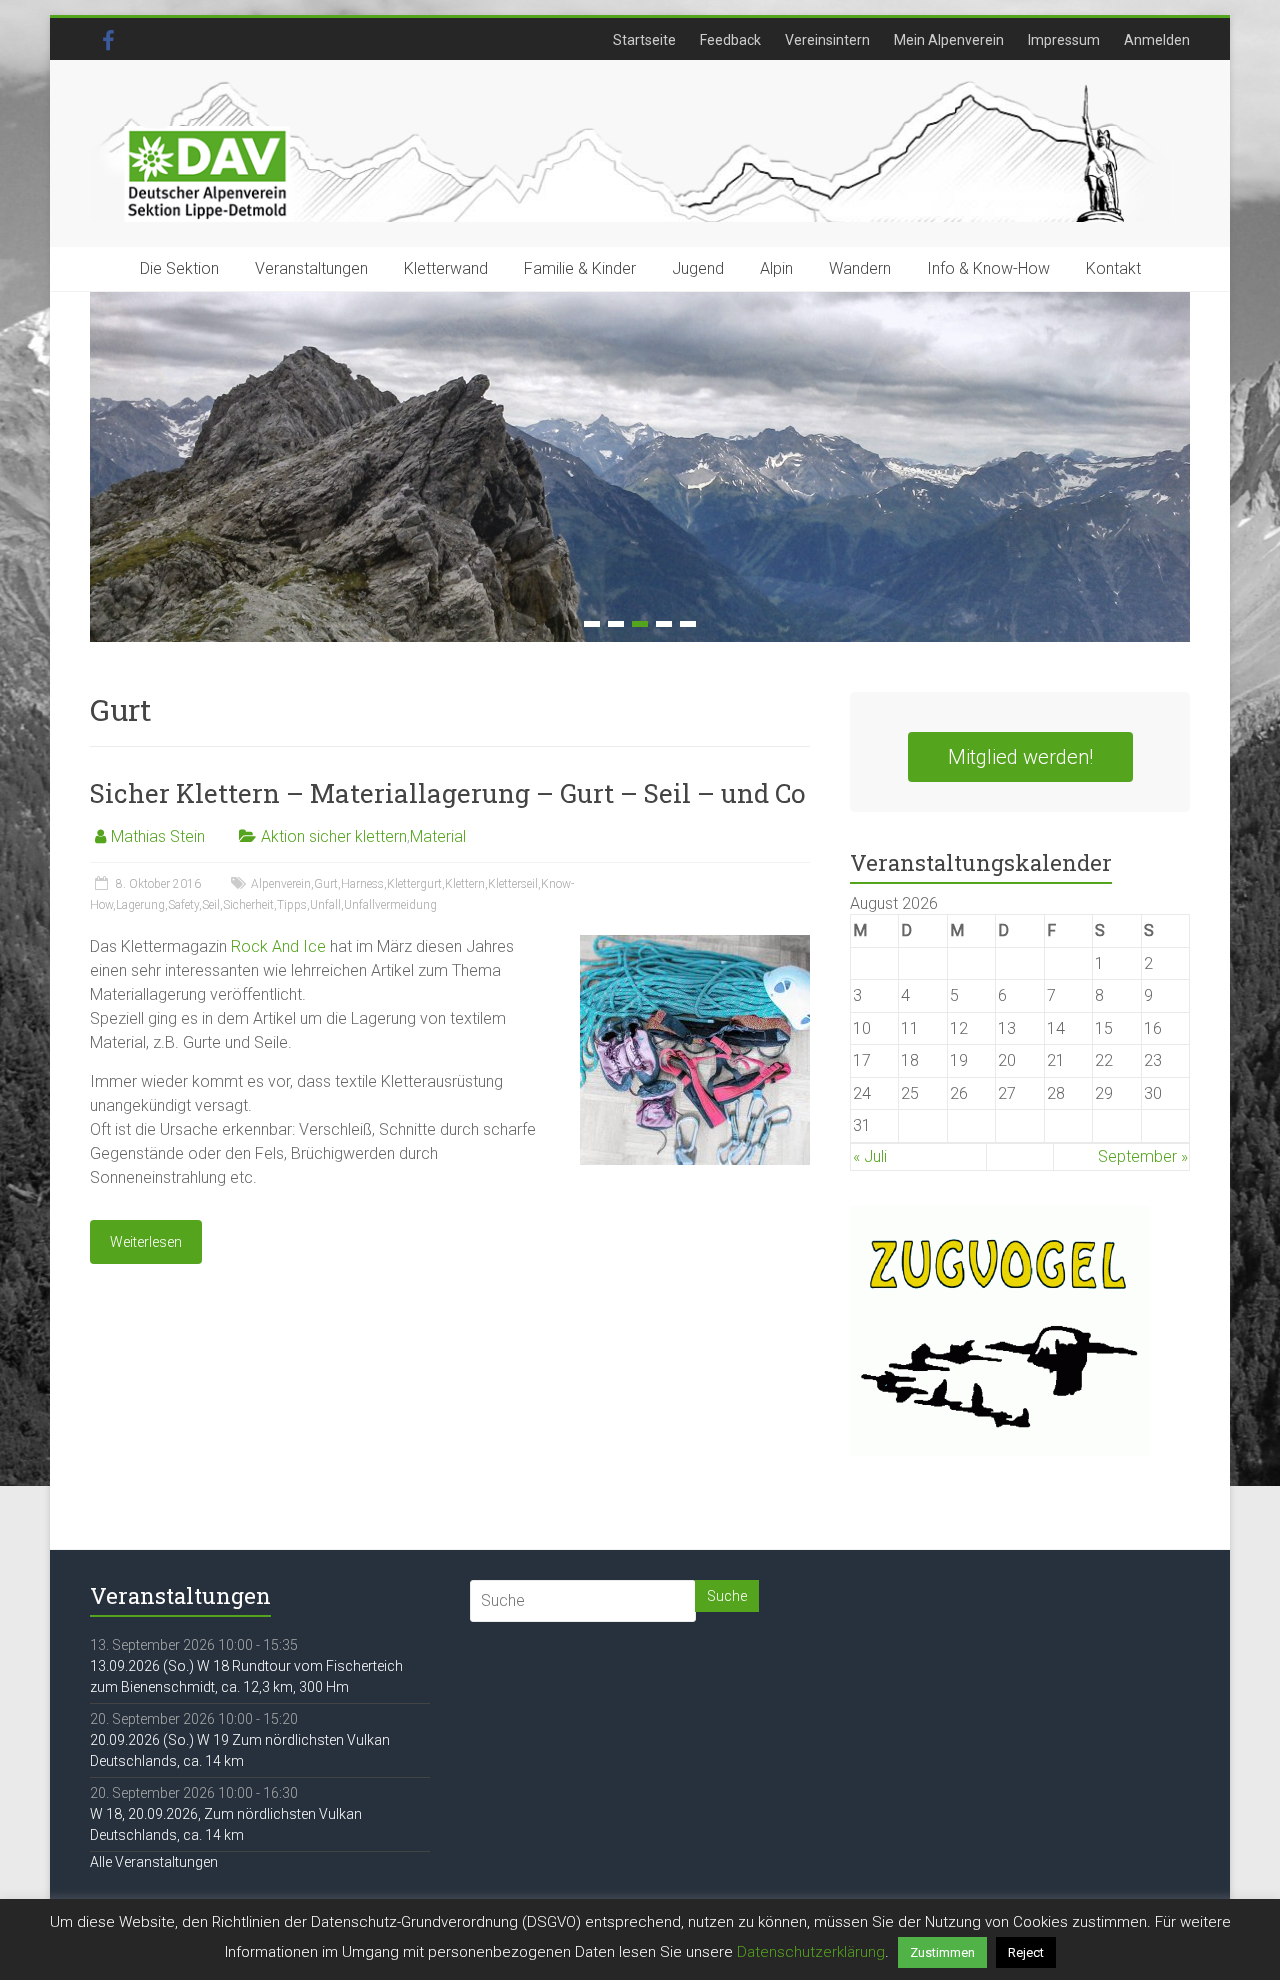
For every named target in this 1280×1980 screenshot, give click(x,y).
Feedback (730, 40)
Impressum (1064, 40)
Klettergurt (414, 884)
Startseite (644, 40)
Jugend (698, 268)
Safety (183, 905)
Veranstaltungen (311, 268)
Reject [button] (1026, 1952)
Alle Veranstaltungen (154, 1862)
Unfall (325, 905)
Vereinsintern (827, 40)
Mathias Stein (158, 836)
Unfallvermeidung (390, 905)
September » (1143, 1156)
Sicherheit (248, 905)
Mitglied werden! (1020, 757)
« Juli (870, 1156)
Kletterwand (446, 268)
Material (438, 836)
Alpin (776, 268)
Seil (211, 905)
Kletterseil (513, 884)
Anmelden (1157, 40)
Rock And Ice (278, 946)
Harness (362, 884)
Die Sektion (179, 268)
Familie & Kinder (580, 268)
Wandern (860, 268)
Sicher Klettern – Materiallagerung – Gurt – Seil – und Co (447, 793)
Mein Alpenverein (949, 40)
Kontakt (1113, 268)
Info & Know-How (988, 268)
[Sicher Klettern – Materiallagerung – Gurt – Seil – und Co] (695, 944)
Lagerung (140, 905)
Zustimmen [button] (942, 1952)
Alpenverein (281, 884)
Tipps (292, 905)
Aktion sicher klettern (334, 836)
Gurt (326, 884)
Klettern (465, 884)
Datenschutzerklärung (811, 1952)
